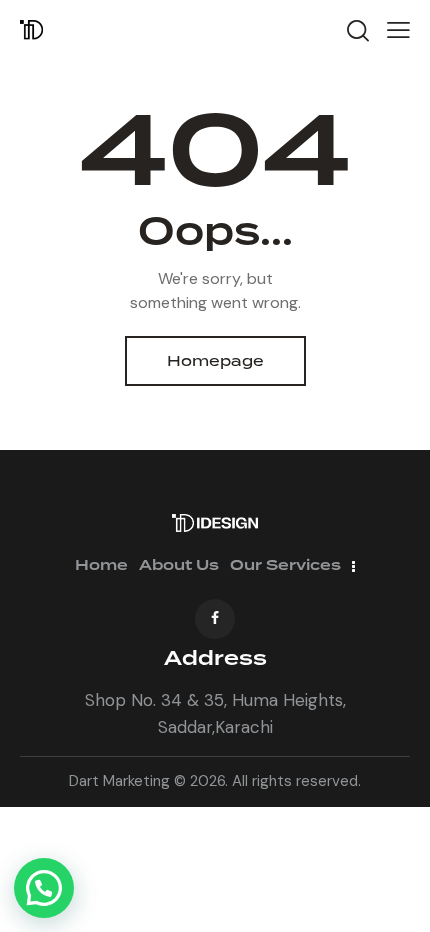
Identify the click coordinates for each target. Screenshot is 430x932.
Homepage (215, 361)
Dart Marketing (119, 781)
